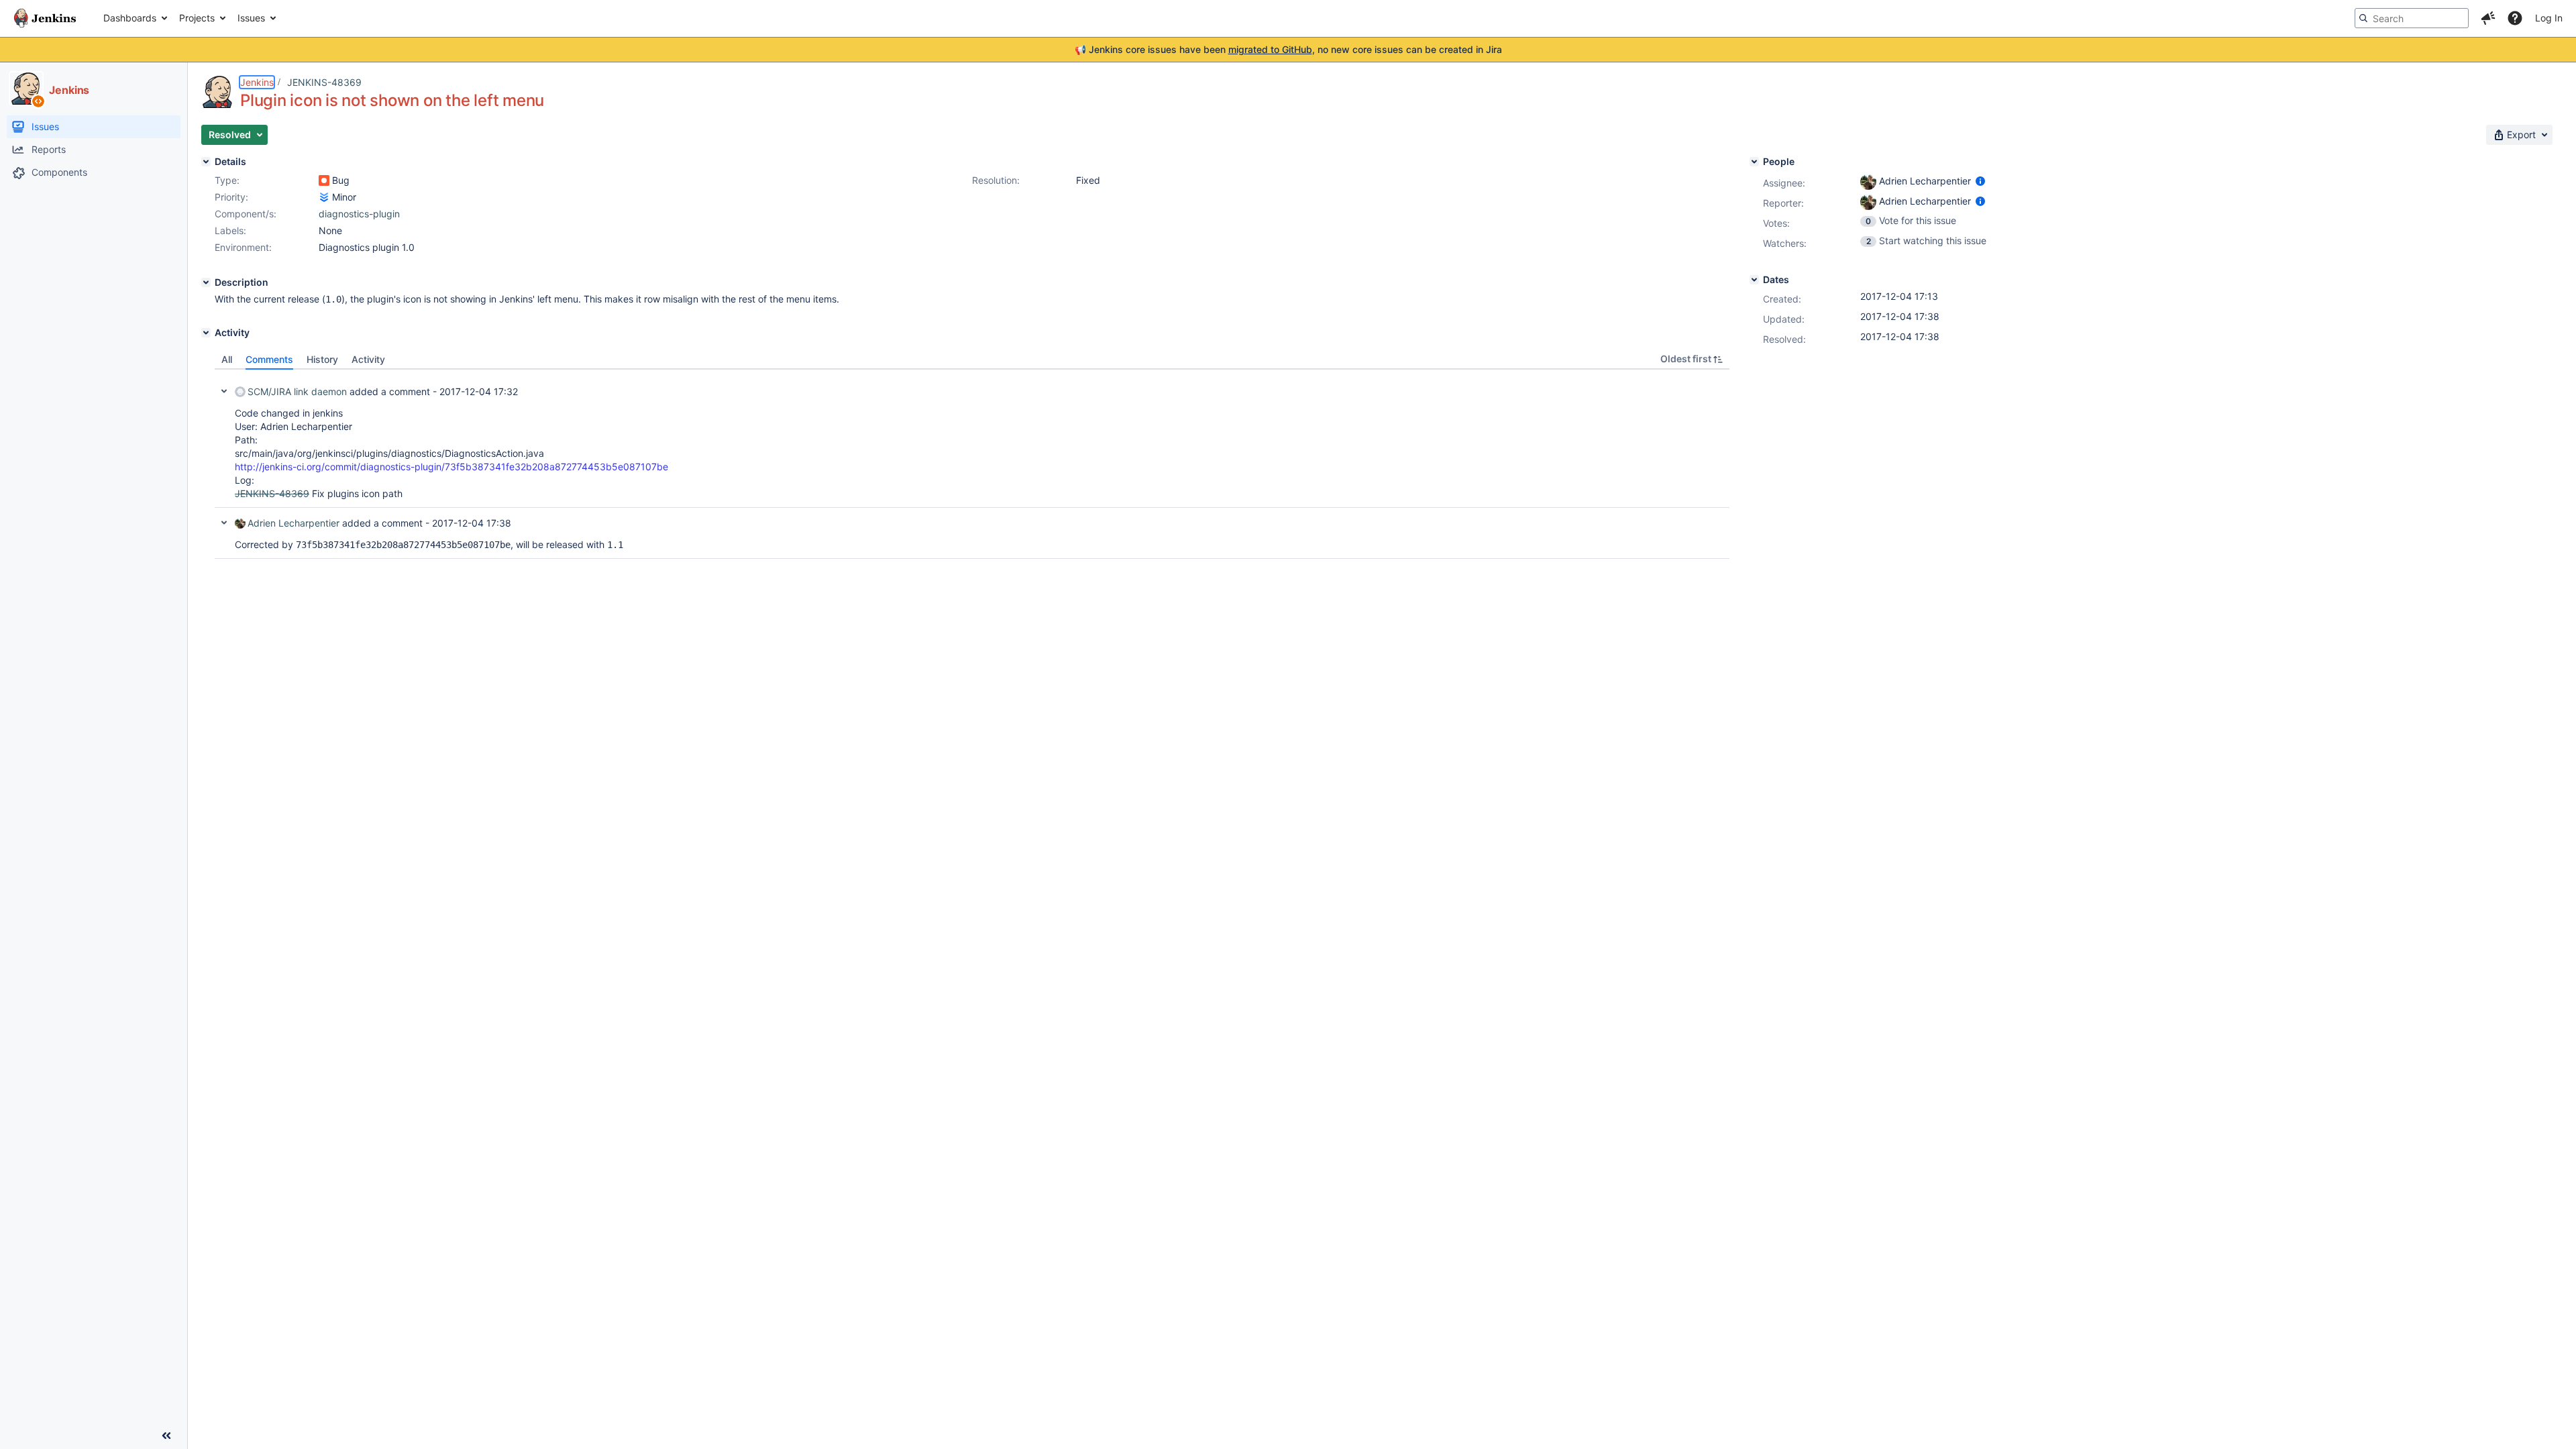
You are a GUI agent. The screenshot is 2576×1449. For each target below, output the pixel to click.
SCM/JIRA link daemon (297, 391)
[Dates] (1754, 280)
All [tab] (227, 359)
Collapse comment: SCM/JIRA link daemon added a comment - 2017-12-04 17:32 (224, 391)
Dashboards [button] (130, 18)
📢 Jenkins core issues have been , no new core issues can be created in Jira (1288, 49)
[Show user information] (1980, 181)
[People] (1754, 162)
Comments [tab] (269, 359)
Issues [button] (251, 18)
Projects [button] (197, 18)
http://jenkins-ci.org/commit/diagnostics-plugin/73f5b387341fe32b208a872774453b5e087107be (451, 467)
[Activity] (206, 333)
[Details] (206, 162)
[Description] (206, 282)
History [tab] (322, 359)
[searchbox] (2412, 18)
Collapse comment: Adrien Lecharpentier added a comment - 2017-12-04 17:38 (224, 523)
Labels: (230, 230)
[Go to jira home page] (45, 18)
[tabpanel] (972, 464)
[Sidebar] (166, 1436)
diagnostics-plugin (359, 214)
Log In (2549, 18)
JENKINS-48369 (324, 82)
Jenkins (257, 82)
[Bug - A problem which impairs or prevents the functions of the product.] (324, 180)
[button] (2488, 18)
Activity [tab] (368, 359)
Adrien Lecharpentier (293, 523)
